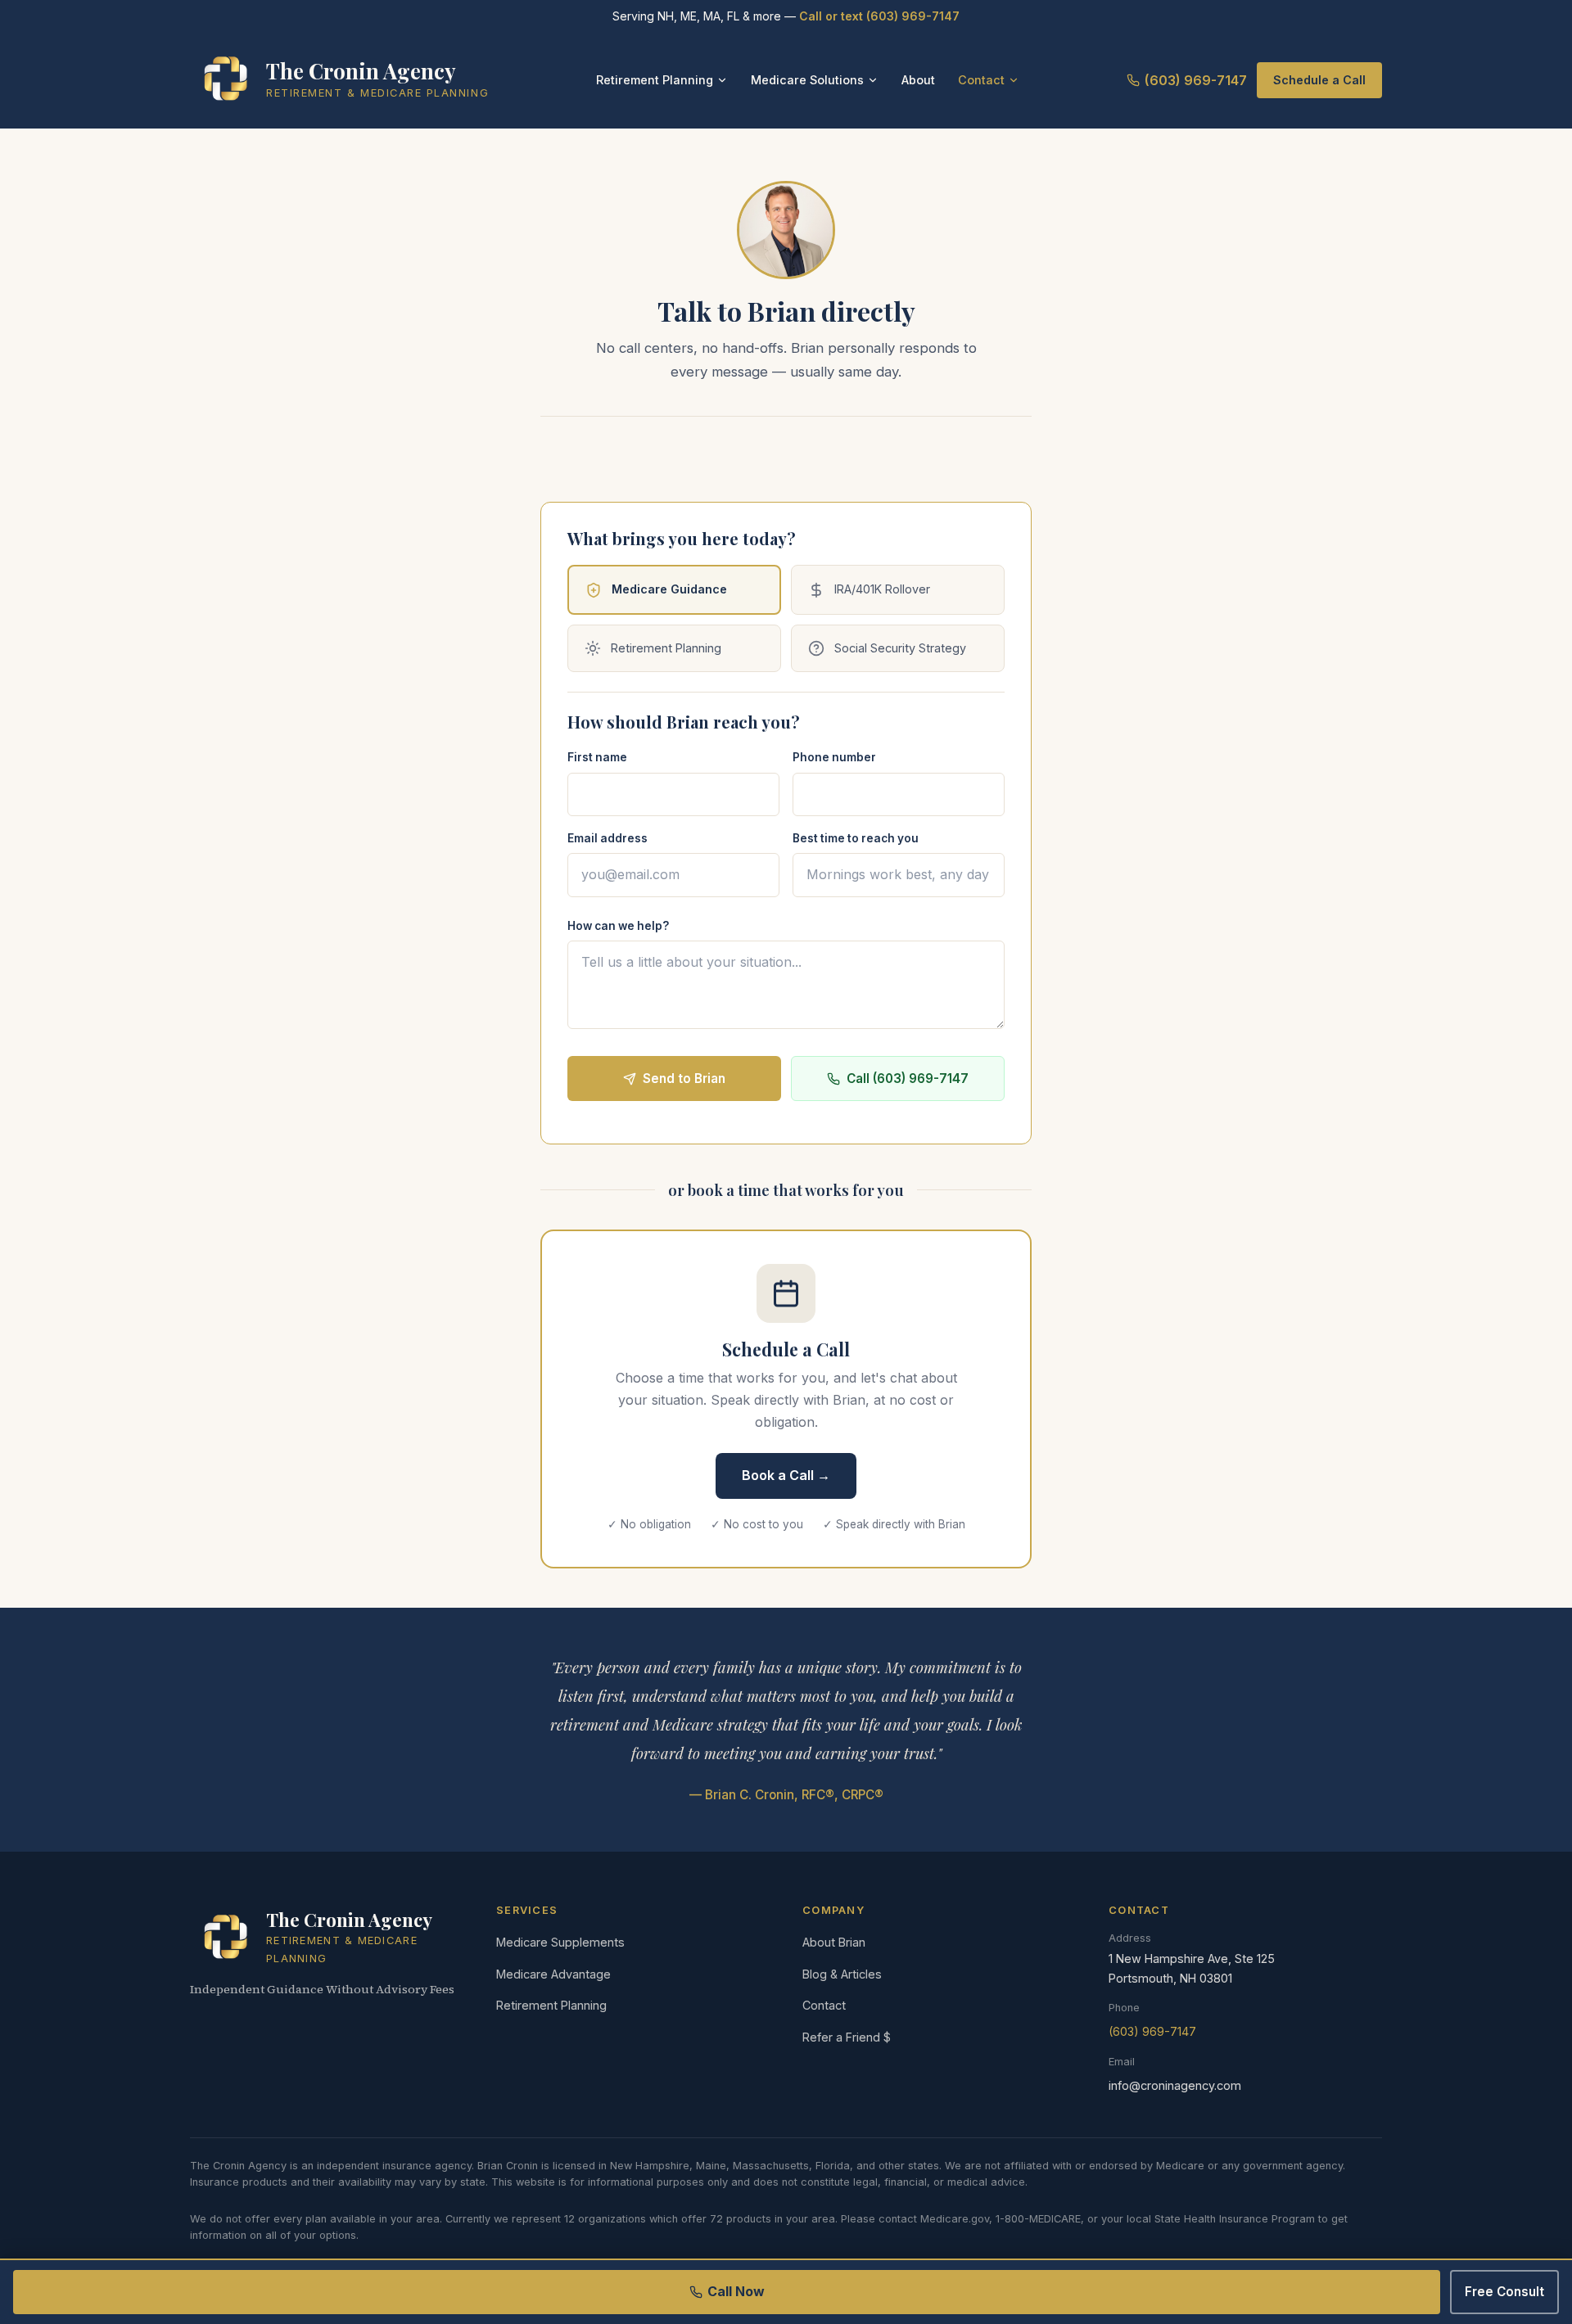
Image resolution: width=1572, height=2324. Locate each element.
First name (597, 757)
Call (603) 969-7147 (908, 1079)
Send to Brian (684, 1079)
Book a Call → (786, 1475)
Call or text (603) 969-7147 (879, 16)
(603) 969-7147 (1196, 80)
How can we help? (618, 926)
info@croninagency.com (1175, 2085)
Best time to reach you (856, 838)
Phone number (834, 757)
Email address (608, 838)
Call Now (736, 2291)
